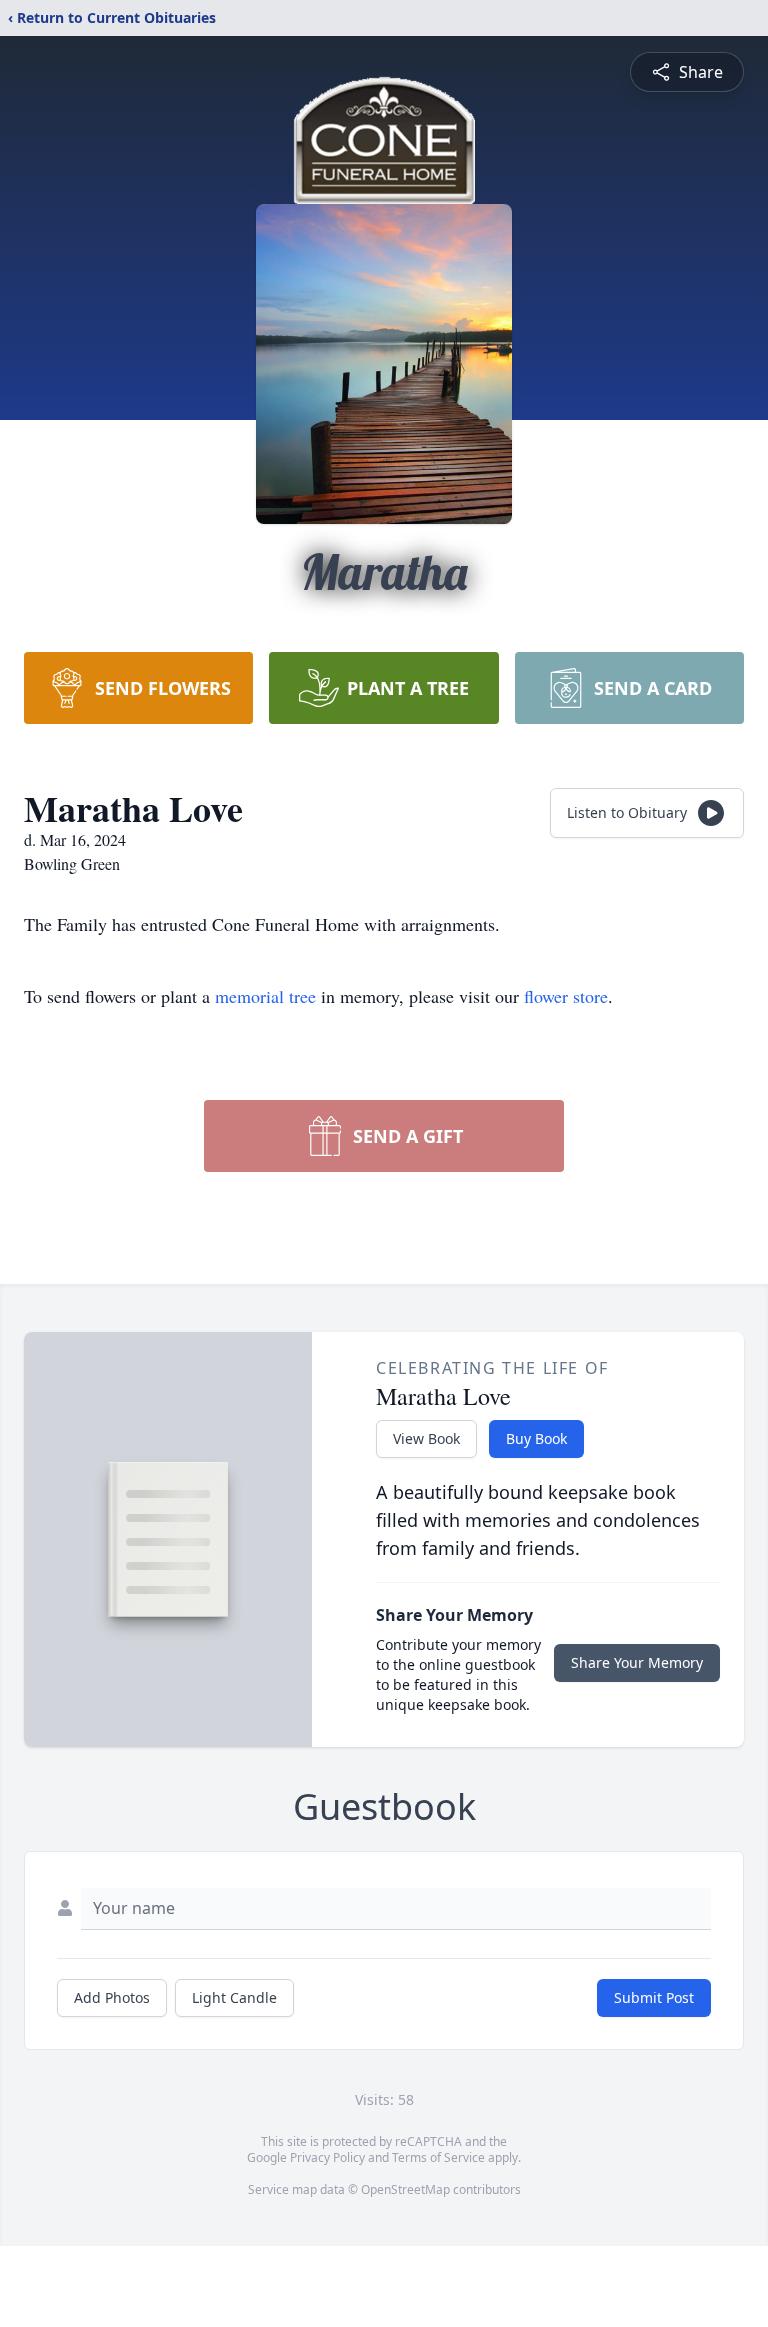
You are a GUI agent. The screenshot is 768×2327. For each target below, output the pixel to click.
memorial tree (265, 996)
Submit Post (654, 1997)
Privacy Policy (327, 2157)
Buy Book (536, 1438)
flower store (566, 996)
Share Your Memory (637, 1662)
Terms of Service (438, 2157)
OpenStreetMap (405, 2189)
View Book (426, 1438)
